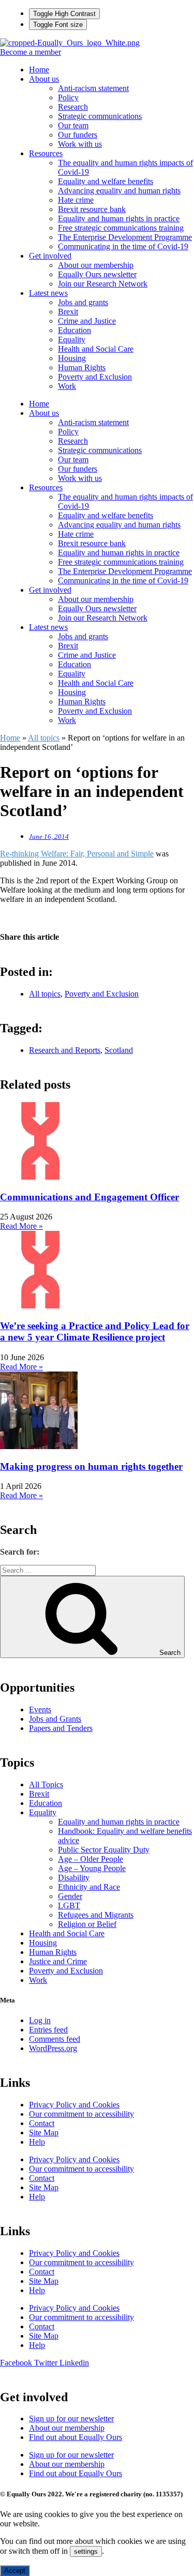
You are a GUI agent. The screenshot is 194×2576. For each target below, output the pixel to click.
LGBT (69, 1905)
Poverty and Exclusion (95, 377)
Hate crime (76, 200)
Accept (15, 2571)
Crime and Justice (87, 321)
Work (67, 386)
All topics (44, 738)
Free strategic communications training (121, 228)
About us (44, 79)
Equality (72, 340)
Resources (46, 153)
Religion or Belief (87, 1924)
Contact (42, 2123)
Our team (73, 125)
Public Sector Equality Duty (104, 1850)
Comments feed (55, 2039)
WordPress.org (53, 2048)
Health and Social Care (96, 349)
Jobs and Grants (55, 1719)
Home (39, 70)
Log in (40, 2020)
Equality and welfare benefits (106, 181)
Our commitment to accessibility (81, 2114)
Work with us (80, 144)
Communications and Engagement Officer (89, 1197)
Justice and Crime (58, 1961)
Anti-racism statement (93, 88)
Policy (68, 97)
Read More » (21, 1226)
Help (37, 2142)
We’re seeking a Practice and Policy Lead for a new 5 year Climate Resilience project (95, 1331)
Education (74, 330)
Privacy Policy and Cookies (74, 2105)
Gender (70, 1896)
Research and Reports (65, 1050)
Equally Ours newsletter (97, 274)
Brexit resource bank (92, 209)
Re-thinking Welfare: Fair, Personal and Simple (77, 854)
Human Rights (82, 367)
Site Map (44, 2133)
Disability (74, 1878)
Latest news (48, 293)
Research (73, 107)
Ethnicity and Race (89, 1887)
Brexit (68, 312)
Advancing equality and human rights (119, 191)
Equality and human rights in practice (119, 219)
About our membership (96, 265)
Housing (72, 358)
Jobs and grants (83, 302)
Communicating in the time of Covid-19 (123, 246)
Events (40, 1709)
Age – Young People (92, 1868)
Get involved (50, 256)
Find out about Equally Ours (76, 2437)
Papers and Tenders (61, 1728)
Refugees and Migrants (96, 1915)
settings (86, 2551)
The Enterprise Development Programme (125, 237)
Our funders (78, 135)
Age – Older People (91, 1859)
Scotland (119, 1050)
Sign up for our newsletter (71, 2419)
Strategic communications (100, 116)
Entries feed (48, 2030)
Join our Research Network (103, 284)
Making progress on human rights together (91, 1466)
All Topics (46, 1784)
